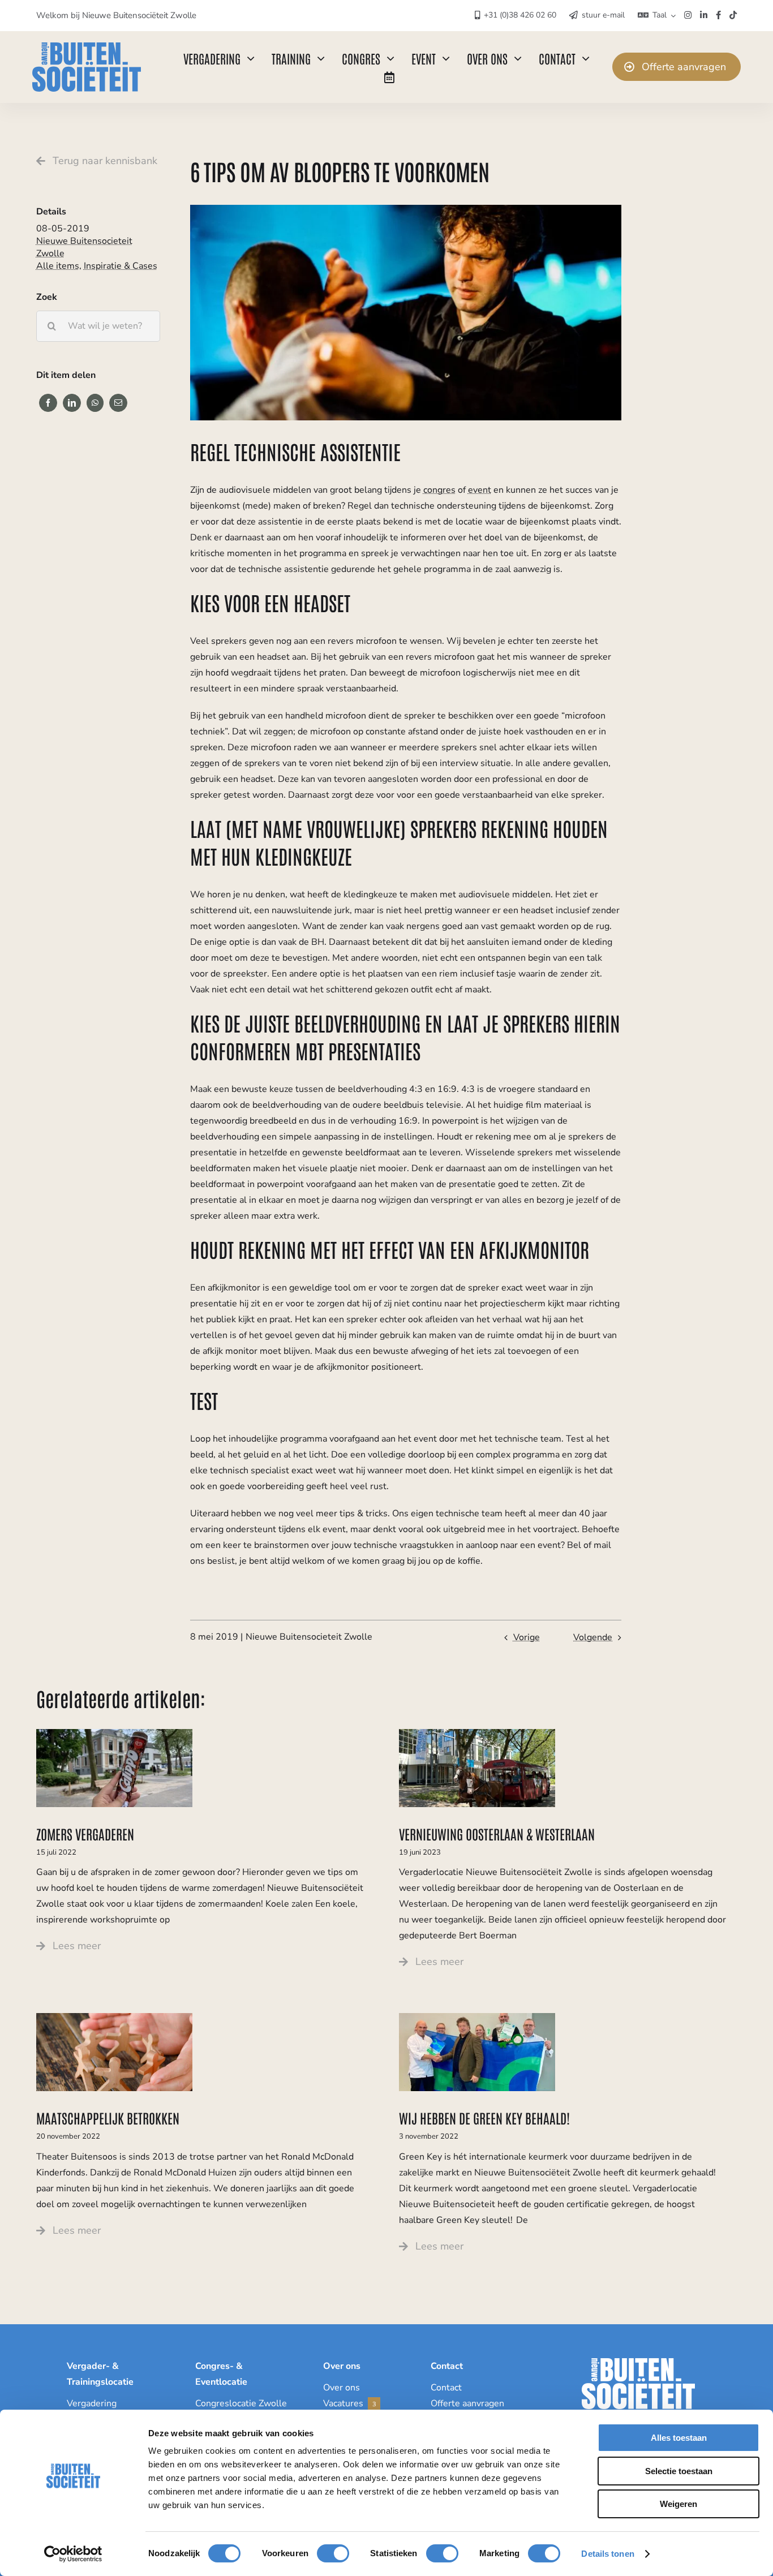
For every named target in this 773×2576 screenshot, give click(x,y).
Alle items (58, 266)
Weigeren (678, 2504)
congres (439, 490)
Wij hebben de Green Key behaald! (484, 2117)
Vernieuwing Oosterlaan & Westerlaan (497, 1833)
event (480, 490)
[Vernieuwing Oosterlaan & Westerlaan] (477, 1734)
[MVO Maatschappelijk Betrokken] (114, 2018)
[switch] (333, 2553)
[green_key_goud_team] (477, 2018)
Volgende (593, 1637)
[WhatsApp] (95, 403)
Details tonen (607, 2554)
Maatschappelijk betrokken (108, 2117)
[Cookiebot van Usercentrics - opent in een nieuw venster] (73, 2554)
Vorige (527, 1637)
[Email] (118, 403)
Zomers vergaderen (85, 1833)
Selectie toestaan (679, 2471)
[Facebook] (48, 403)
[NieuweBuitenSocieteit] (87, 47)
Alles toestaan (679, 2438)
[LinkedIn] (72, 403)
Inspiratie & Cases (121, 266)
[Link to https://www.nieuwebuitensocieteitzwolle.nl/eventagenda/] (389, 78)
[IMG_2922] (114, 1734)
